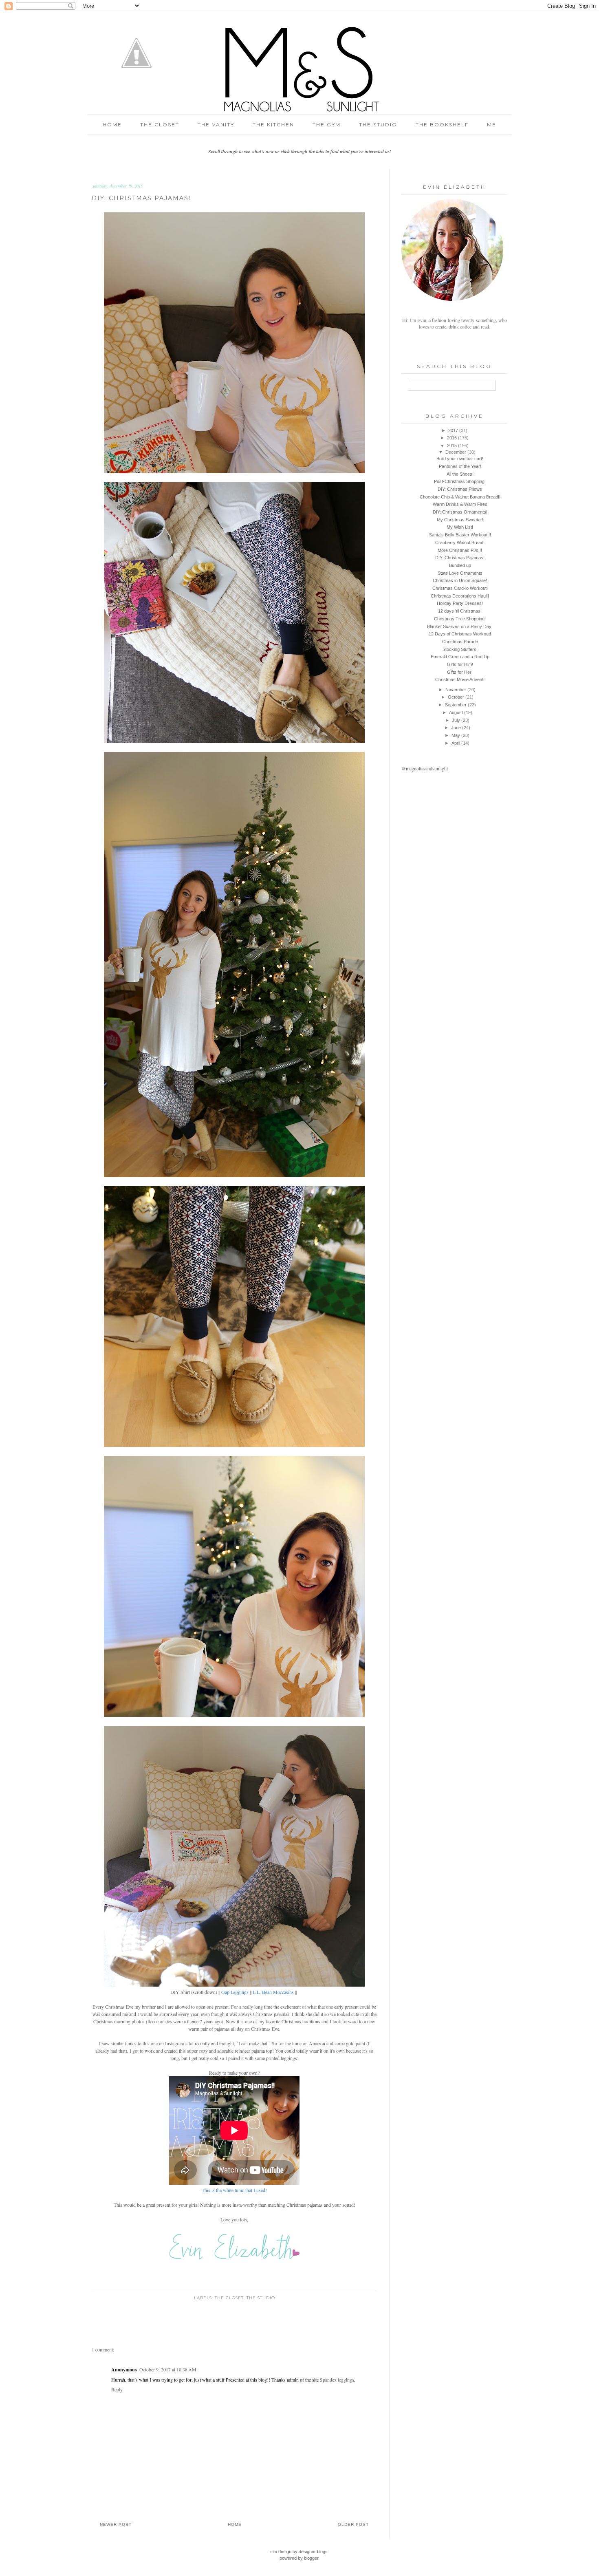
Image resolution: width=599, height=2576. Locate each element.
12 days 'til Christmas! (460, 611)
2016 (452, 438)
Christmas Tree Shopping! (460, 619)
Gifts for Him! (460, 664)
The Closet (160, 125)
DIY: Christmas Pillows (460, 489)
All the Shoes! (460, 474)
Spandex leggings (337, 2380)
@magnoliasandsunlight (425, 768)
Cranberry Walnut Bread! (460, 543)
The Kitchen (273, 125)
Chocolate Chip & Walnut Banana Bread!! (460, 497)
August (456, 712)
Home (112, 125)
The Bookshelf (442, 125)
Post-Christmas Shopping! (460, 481)
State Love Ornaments (460, 573)
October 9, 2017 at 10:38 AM (168, 2369)
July (456, 720)
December (456, 452)
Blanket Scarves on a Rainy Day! (460, 626)
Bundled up (460, 565)
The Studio (378, 125)
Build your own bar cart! (460, 459)
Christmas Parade (460, 642)
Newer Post (116, 2524)
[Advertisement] (452, 837)
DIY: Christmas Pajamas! (460, 558)
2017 (453, 430)
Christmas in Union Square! (460, 580)
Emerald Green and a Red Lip (460, 657)
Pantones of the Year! (460, 466)
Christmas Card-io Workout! (460, 588)
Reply (117, 2389)
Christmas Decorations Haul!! (460, 596)
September (456, 705)
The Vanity (216, 125)
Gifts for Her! (460, 672)
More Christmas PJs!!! (460, 550)
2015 (452, 446)
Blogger (311, 2558)
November (456, 690)
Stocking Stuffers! (460, 649)
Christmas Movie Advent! (460, 679)
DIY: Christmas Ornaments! (460, 512)
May (456, 735)
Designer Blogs (313, 2552)
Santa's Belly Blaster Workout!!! (460, 535)
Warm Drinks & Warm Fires (460, 504)
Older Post (353, 2524)
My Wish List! (460, 527)
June (456, 728)
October (456, 697)
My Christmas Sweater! (460, 520)
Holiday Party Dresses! (460, 603)
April (456, 743)
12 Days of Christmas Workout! (460, 634)
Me (492, 125)
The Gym (327, 125)
